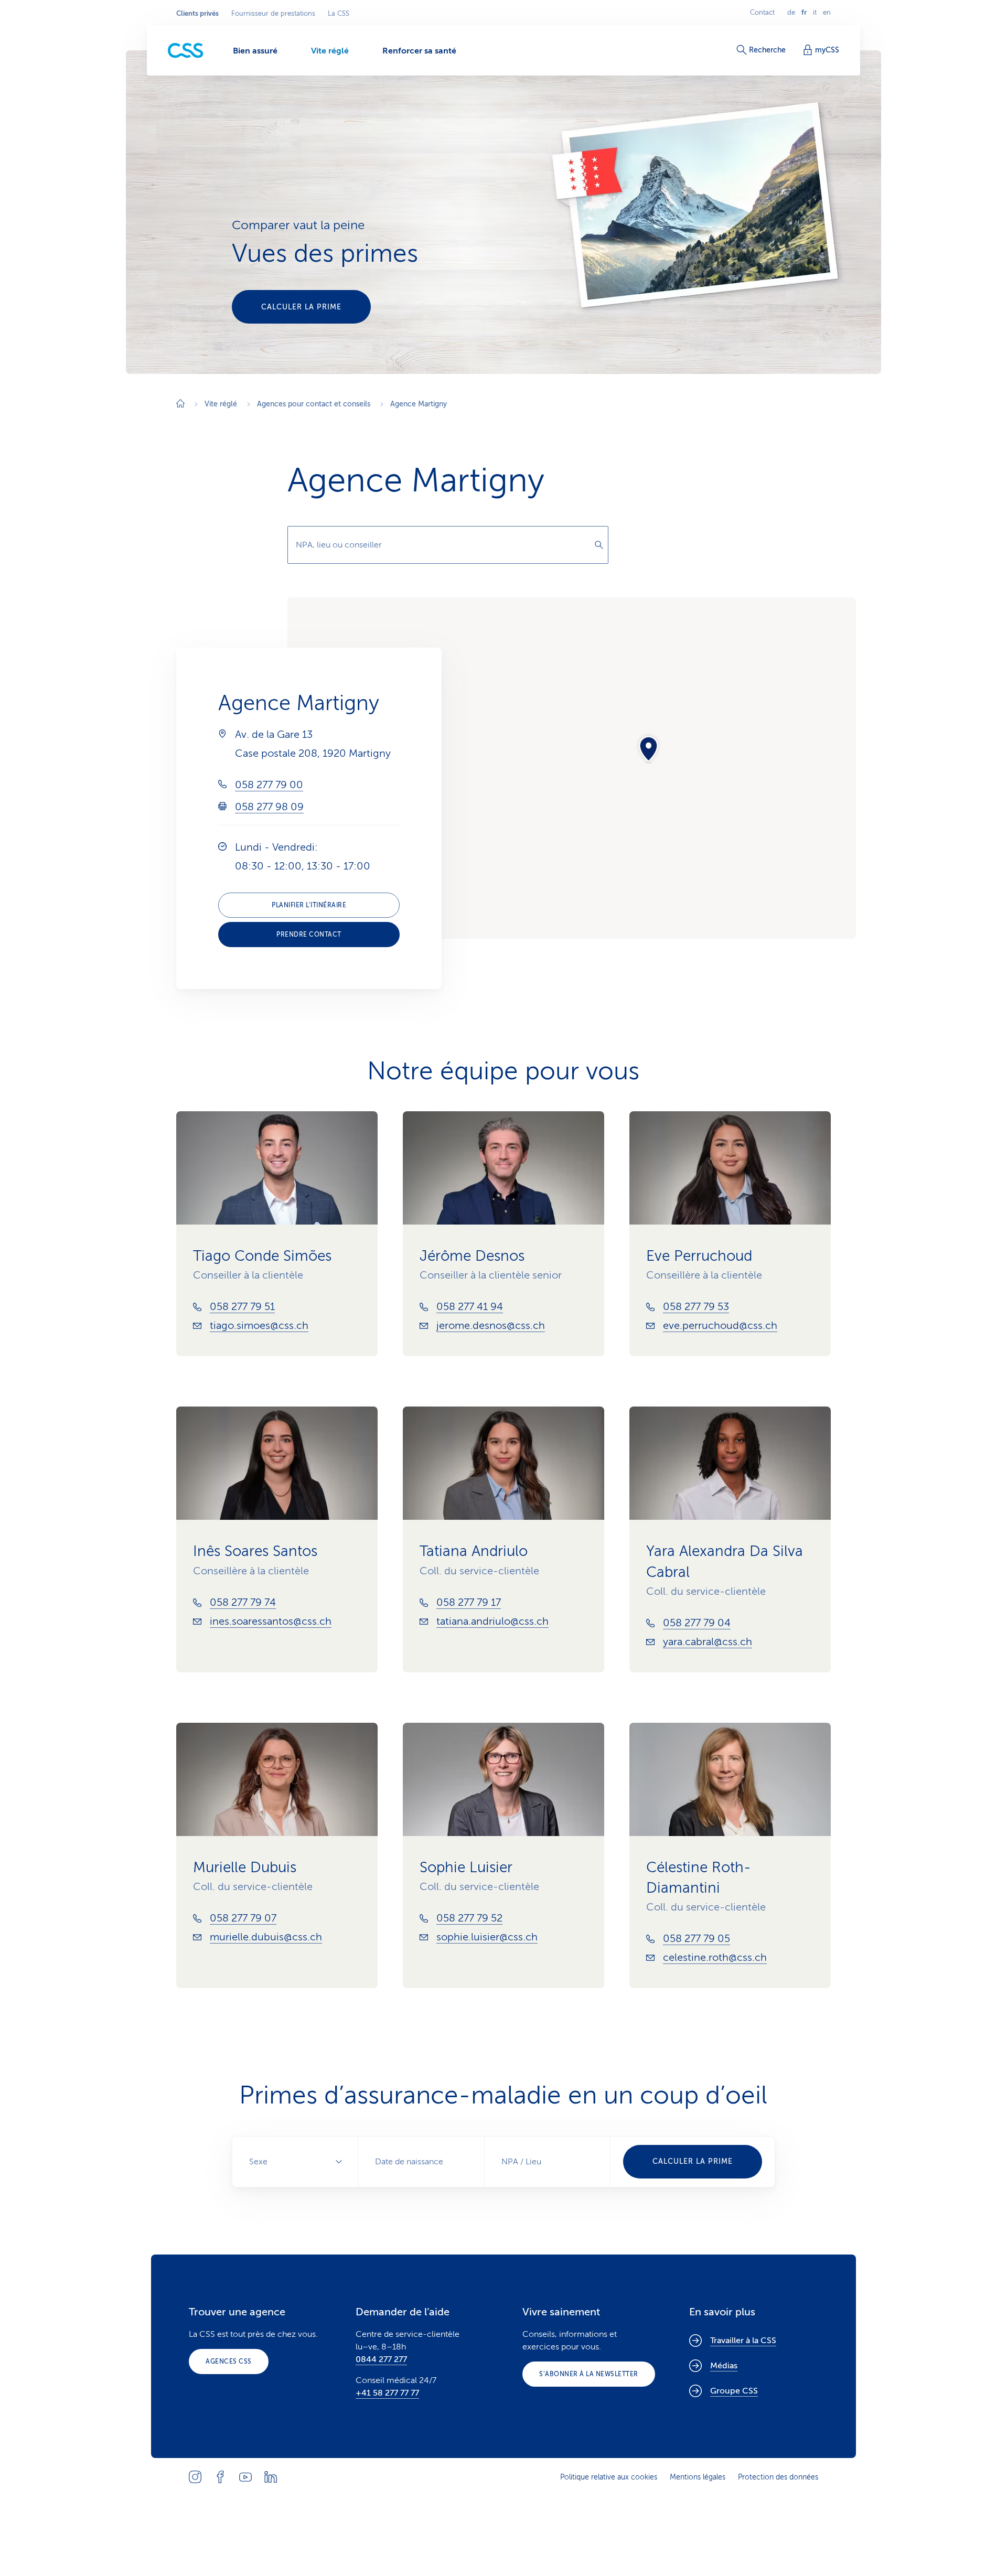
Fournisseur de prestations (273, 14)
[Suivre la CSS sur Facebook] (220, 2477)
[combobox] (448, 545)
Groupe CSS (734, 2391)
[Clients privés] (186, 51)
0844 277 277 (381, 2359)
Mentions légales (698, 2477)
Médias (724, 2366)
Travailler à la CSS (743, 2341)
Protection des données (778, 2477)
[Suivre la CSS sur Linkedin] (271, 2477)
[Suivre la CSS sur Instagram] (195, 2477)
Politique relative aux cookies (609, 2477)
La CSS (339, 14)
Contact (762, 13)
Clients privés (197, 14)
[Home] (180, 405)
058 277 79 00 (269, 785)
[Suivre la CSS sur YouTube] (245, 2477)
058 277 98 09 (269, 807)
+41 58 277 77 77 (387, 2393)
